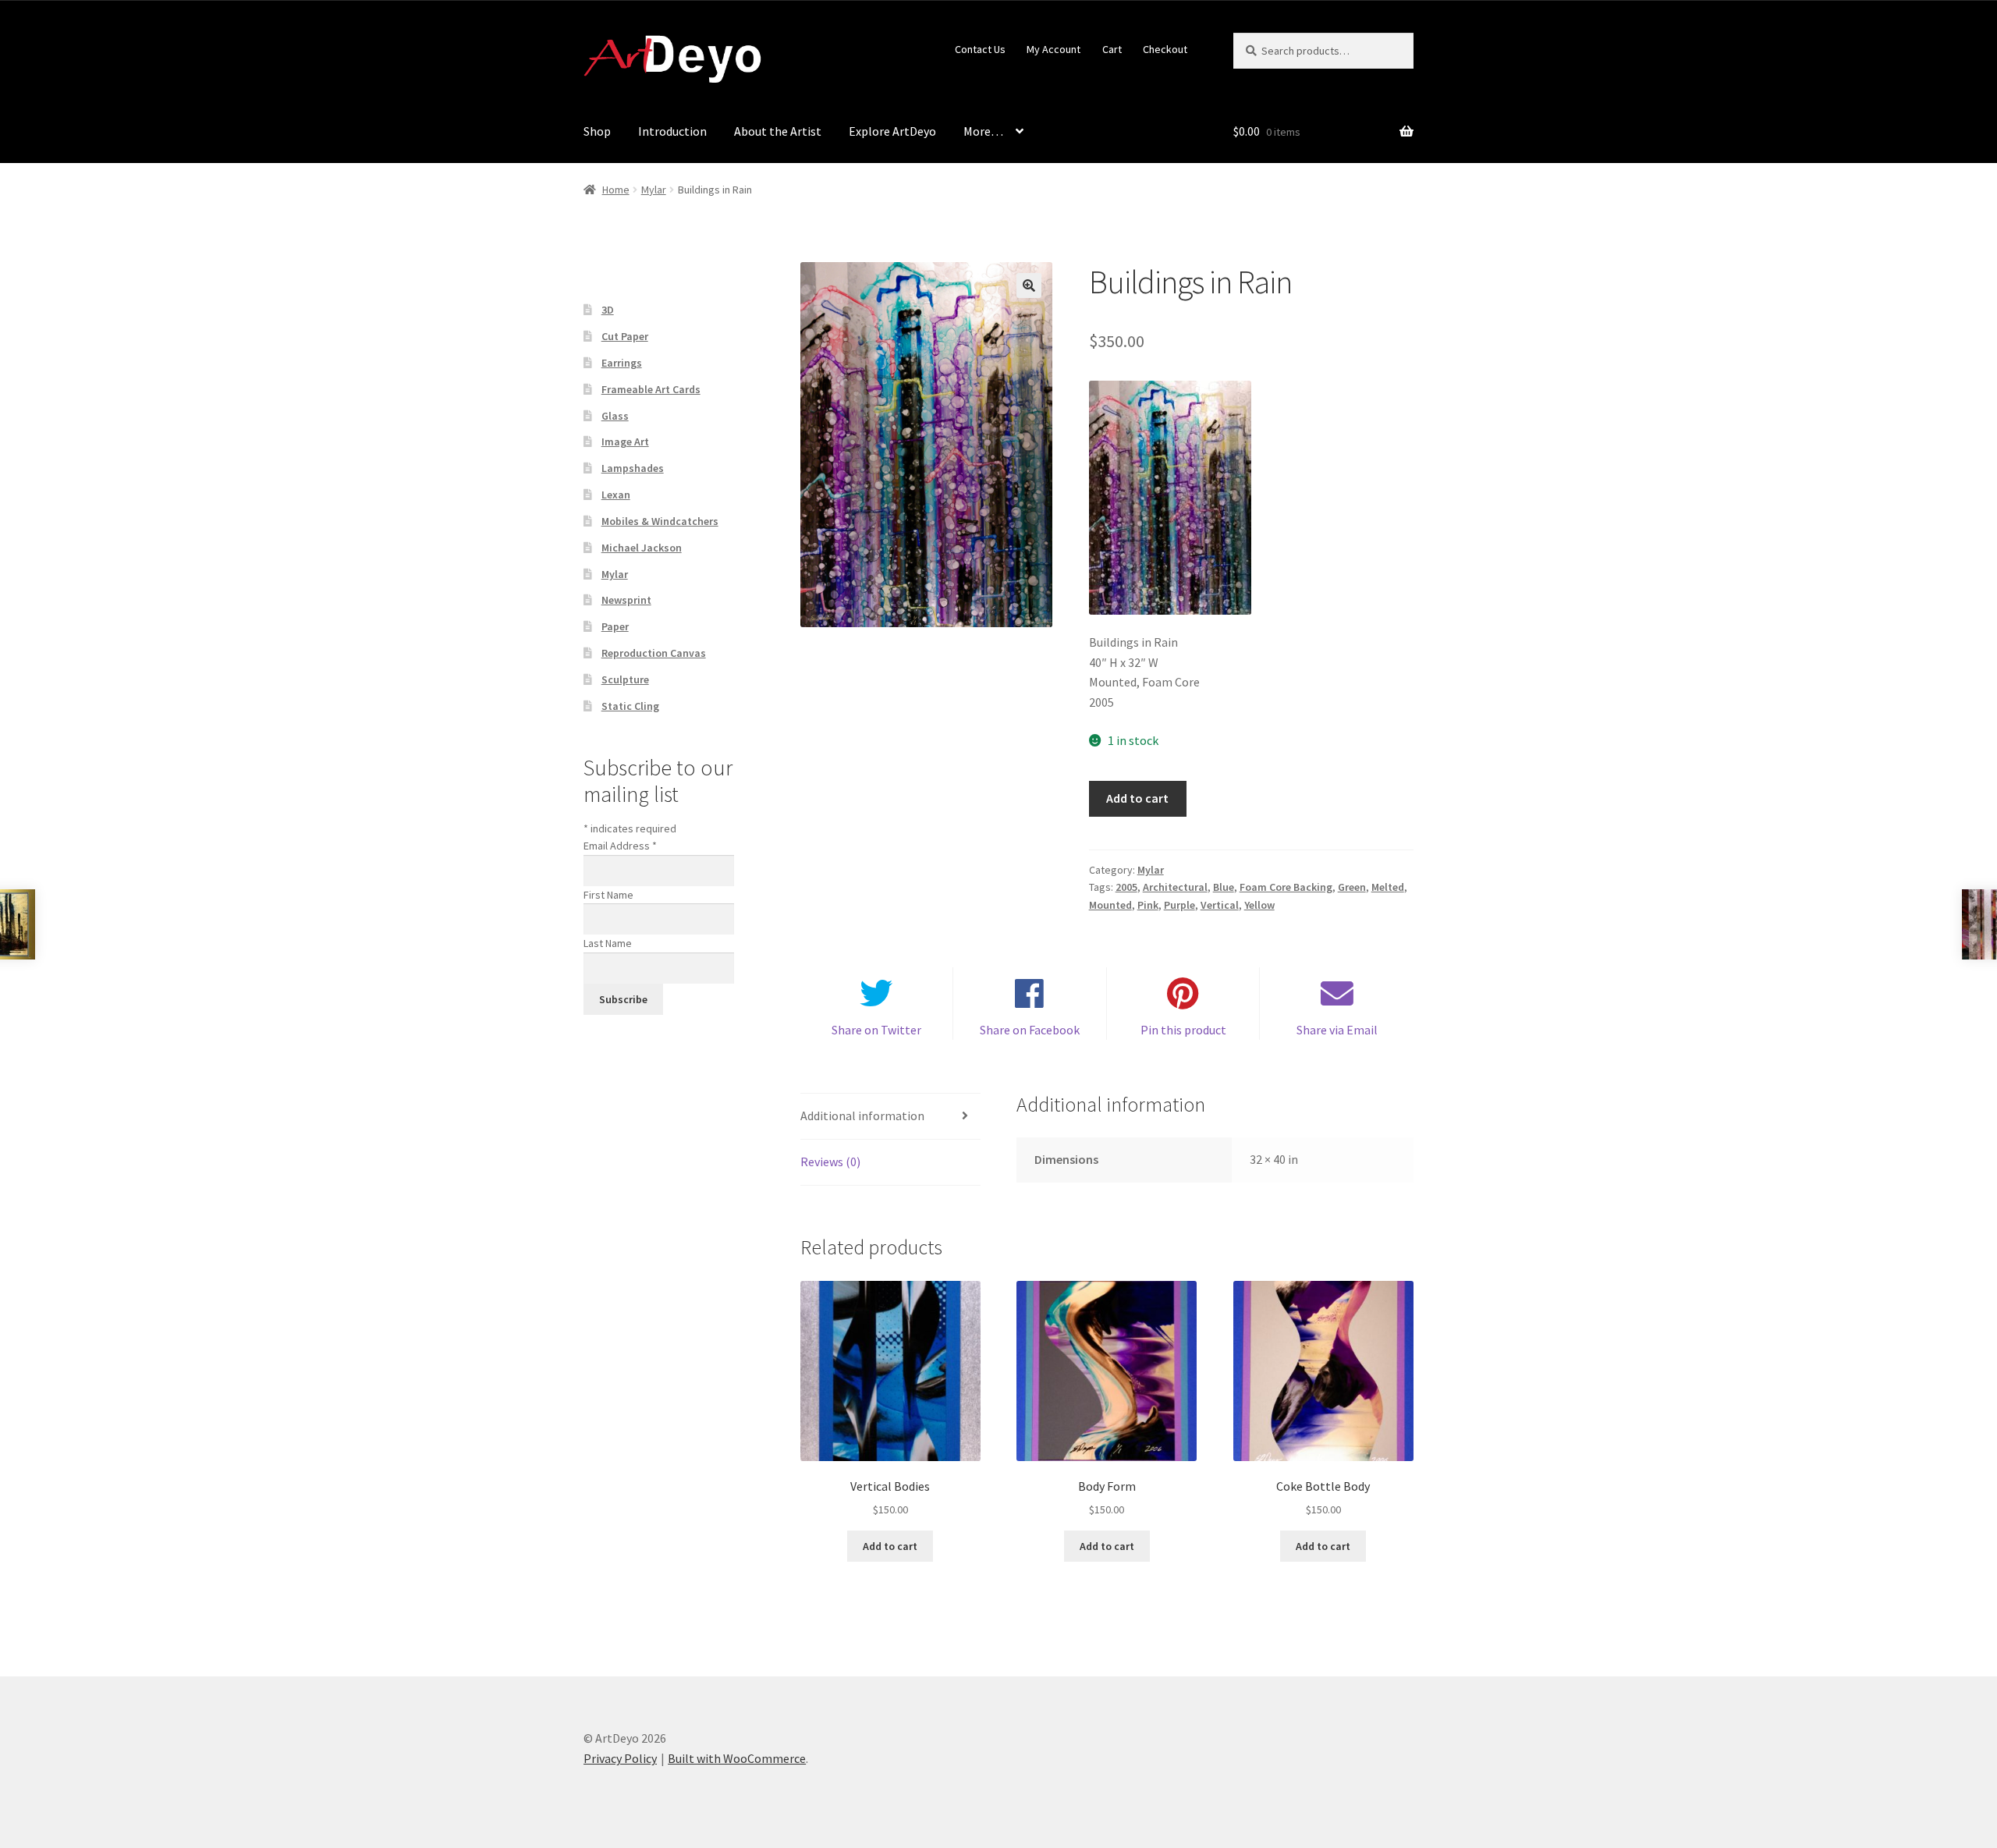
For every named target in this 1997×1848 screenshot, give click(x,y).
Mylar (654, 190)
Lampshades (633, 468)
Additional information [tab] (862, 1116)
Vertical (1220, 905)
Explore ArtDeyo (892, 131)
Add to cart (1137, 798)
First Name (608, 895)
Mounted (1110, 905)
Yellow (1259, 905)
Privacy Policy (620, 1758)
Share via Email (1337, 1030)
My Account (1053, 49)
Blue (1224, 887)
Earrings (622, 363)
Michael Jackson (642, 548)
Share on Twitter (876, 1030)
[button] (1029, 286)
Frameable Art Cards (651, 389)
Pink (1148, 905)
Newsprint (626, 600)
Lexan (616, 495)
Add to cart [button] (890, 1546)
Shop (597, 131)
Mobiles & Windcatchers (660, 521)
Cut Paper (625, 336)
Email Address (620, 846)
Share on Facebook (1030, 1030)
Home (616, 190)
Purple (1179, 905)
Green (1352, 887)
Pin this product (1183, 1030)
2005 (1126, 887)
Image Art (625, 442)
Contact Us (980, 49)
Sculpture (625, 679)
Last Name (608, 943)
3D (608, 310)
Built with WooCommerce (737, 1758)
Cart (1112, 49)
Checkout (1165, 49)
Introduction (672, 131)
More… (983, 131)
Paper (615, 626)
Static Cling (630, 706)
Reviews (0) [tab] (830, 1162)
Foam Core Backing (1286, 887)
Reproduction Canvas (654, 653)
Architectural (1175, 887)
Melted (1388, 887)
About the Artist (778, 131)
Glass (615, 416)
